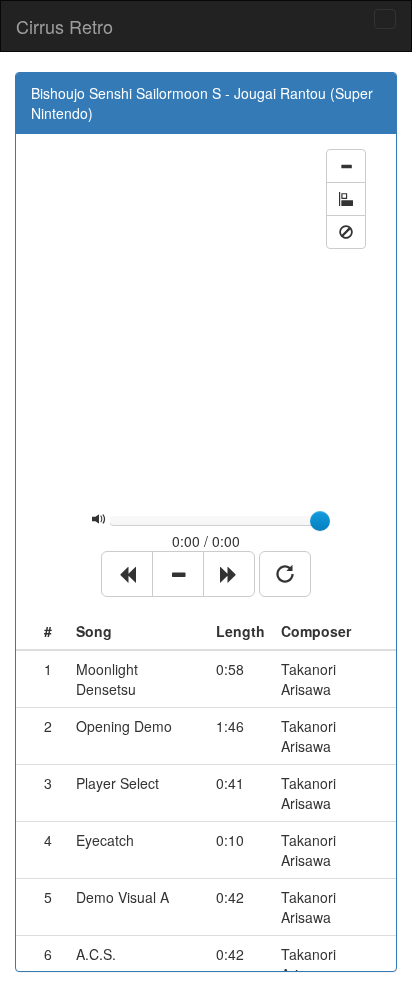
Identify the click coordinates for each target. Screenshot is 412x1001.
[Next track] (229, 574)
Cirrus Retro (64, 26)
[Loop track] (285, 574)
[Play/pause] (178, 574)
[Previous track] (127, 574)
